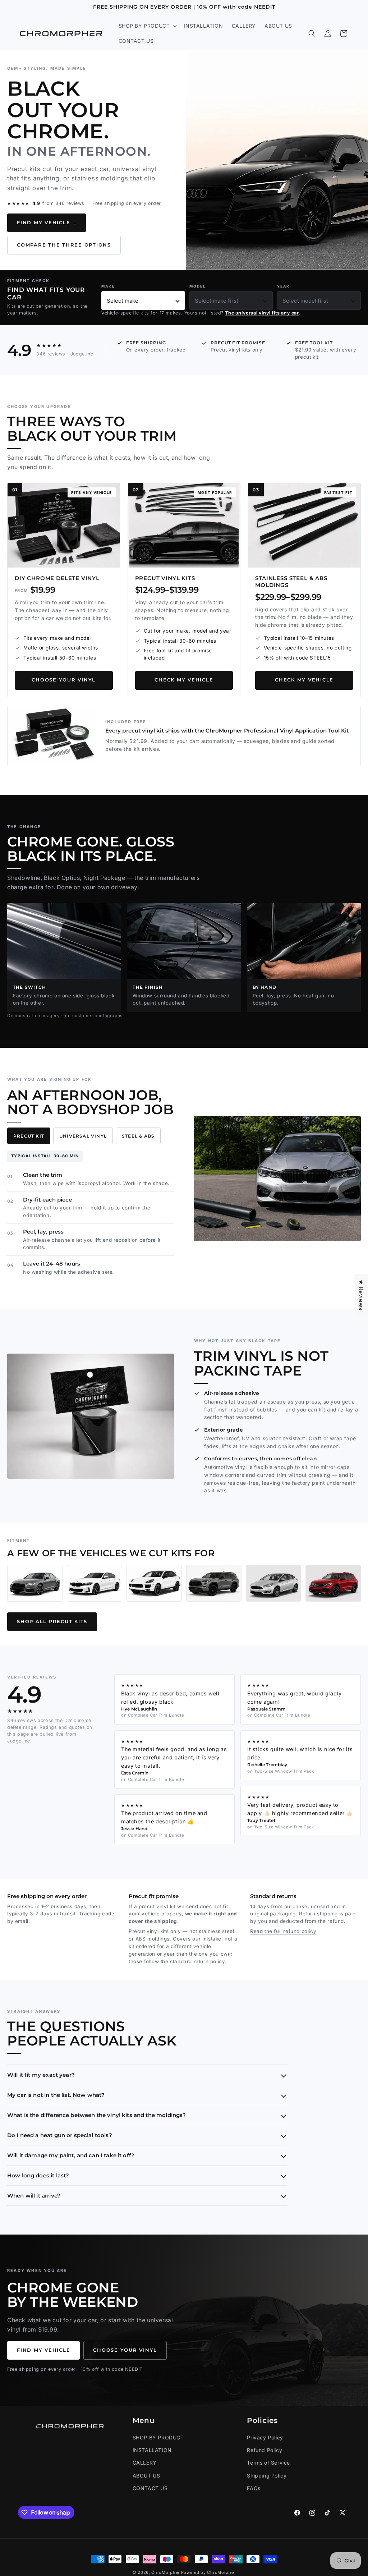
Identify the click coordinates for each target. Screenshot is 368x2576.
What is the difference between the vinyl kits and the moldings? (96, 2115)
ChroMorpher (165, 2572)
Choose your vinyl (64, 680)
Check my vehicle (184, 680)
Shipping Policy (267, 2476)
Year (283, 286)
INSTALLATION (152, 2450)
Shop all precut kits (52, 1622)
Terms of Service (268, 2463)
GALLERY (145, 2463)
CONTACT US (150, 2488)
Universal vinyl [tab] (83, 1136)
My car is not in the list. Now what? (56, 2095)
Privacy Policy (265, 2437)
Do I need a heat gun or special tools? (60, 2135)
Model (198, 286)
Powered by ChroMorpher (208, 2572)
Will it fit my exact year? (41, 2075)
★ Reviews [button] (361, 1295)
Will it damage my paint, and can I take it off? (71, 2155)
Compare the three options (64, 245)
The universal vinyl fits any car (262, 313)
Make (108, 286)
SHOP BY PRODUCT (158, 2437)
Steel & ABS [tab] (138, 1136)
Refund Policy (264, 2450)
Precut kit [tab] (29, 1136)
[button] (147, 26)
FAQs (254, 2488)
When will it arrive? (34, 2196)
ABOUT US (146, 2476)
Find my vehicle (47, 223)
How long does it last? (38, 2175)
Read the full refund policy (283, 1931)
